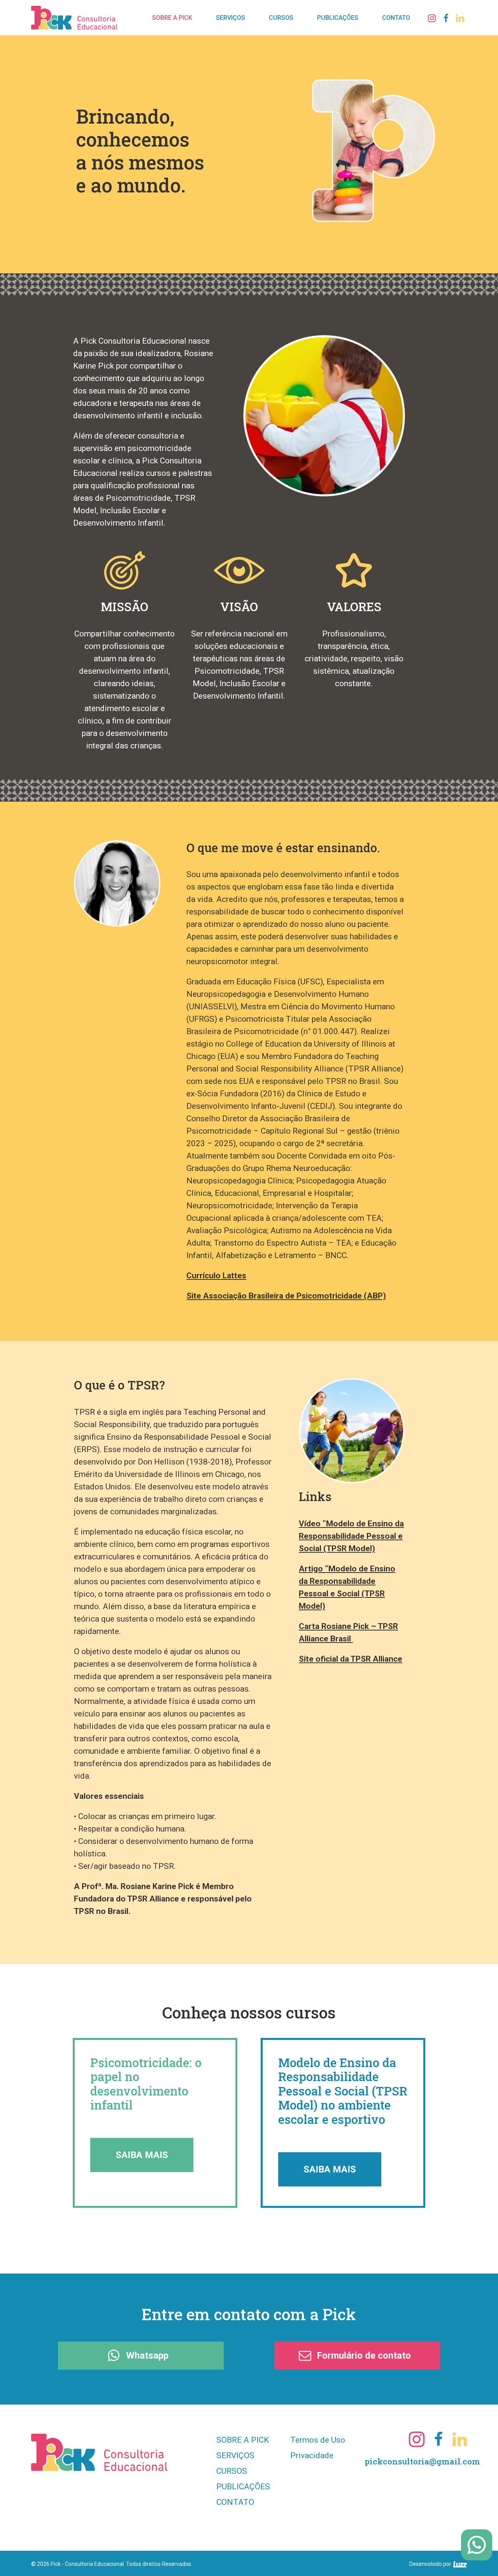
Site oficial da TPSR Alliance (351, 1659)
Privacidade (312, 2455)
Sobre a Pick (243, 2440)
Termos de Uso (318, 2440)
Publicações (243, 2487)
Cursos (232, 2471)
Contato (235, 2502)
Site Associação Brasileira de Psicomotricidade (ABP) (286, 1296)
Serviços (235, 2455)
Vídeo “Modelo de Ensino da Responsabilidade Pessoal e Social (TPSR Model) (351, 1536)
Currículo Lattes (216, 1276)
